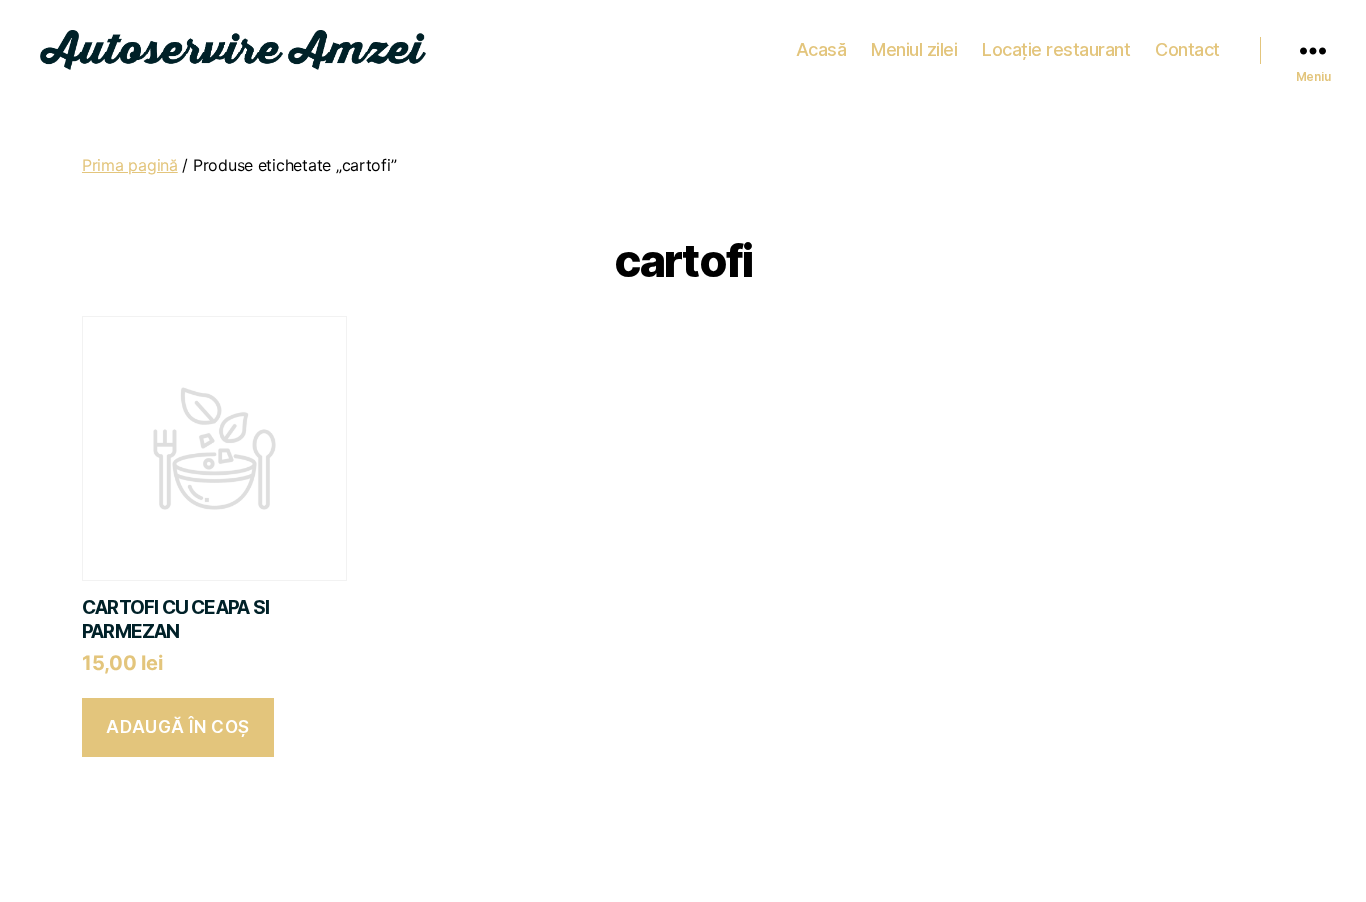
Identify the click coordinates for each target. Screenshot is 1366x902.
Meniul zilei (914, 49)
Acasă (821, 49)
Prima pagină (130, 165)
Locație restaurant (1056, 49)
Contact (1187, 49)
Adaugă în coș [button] (177, 727)
